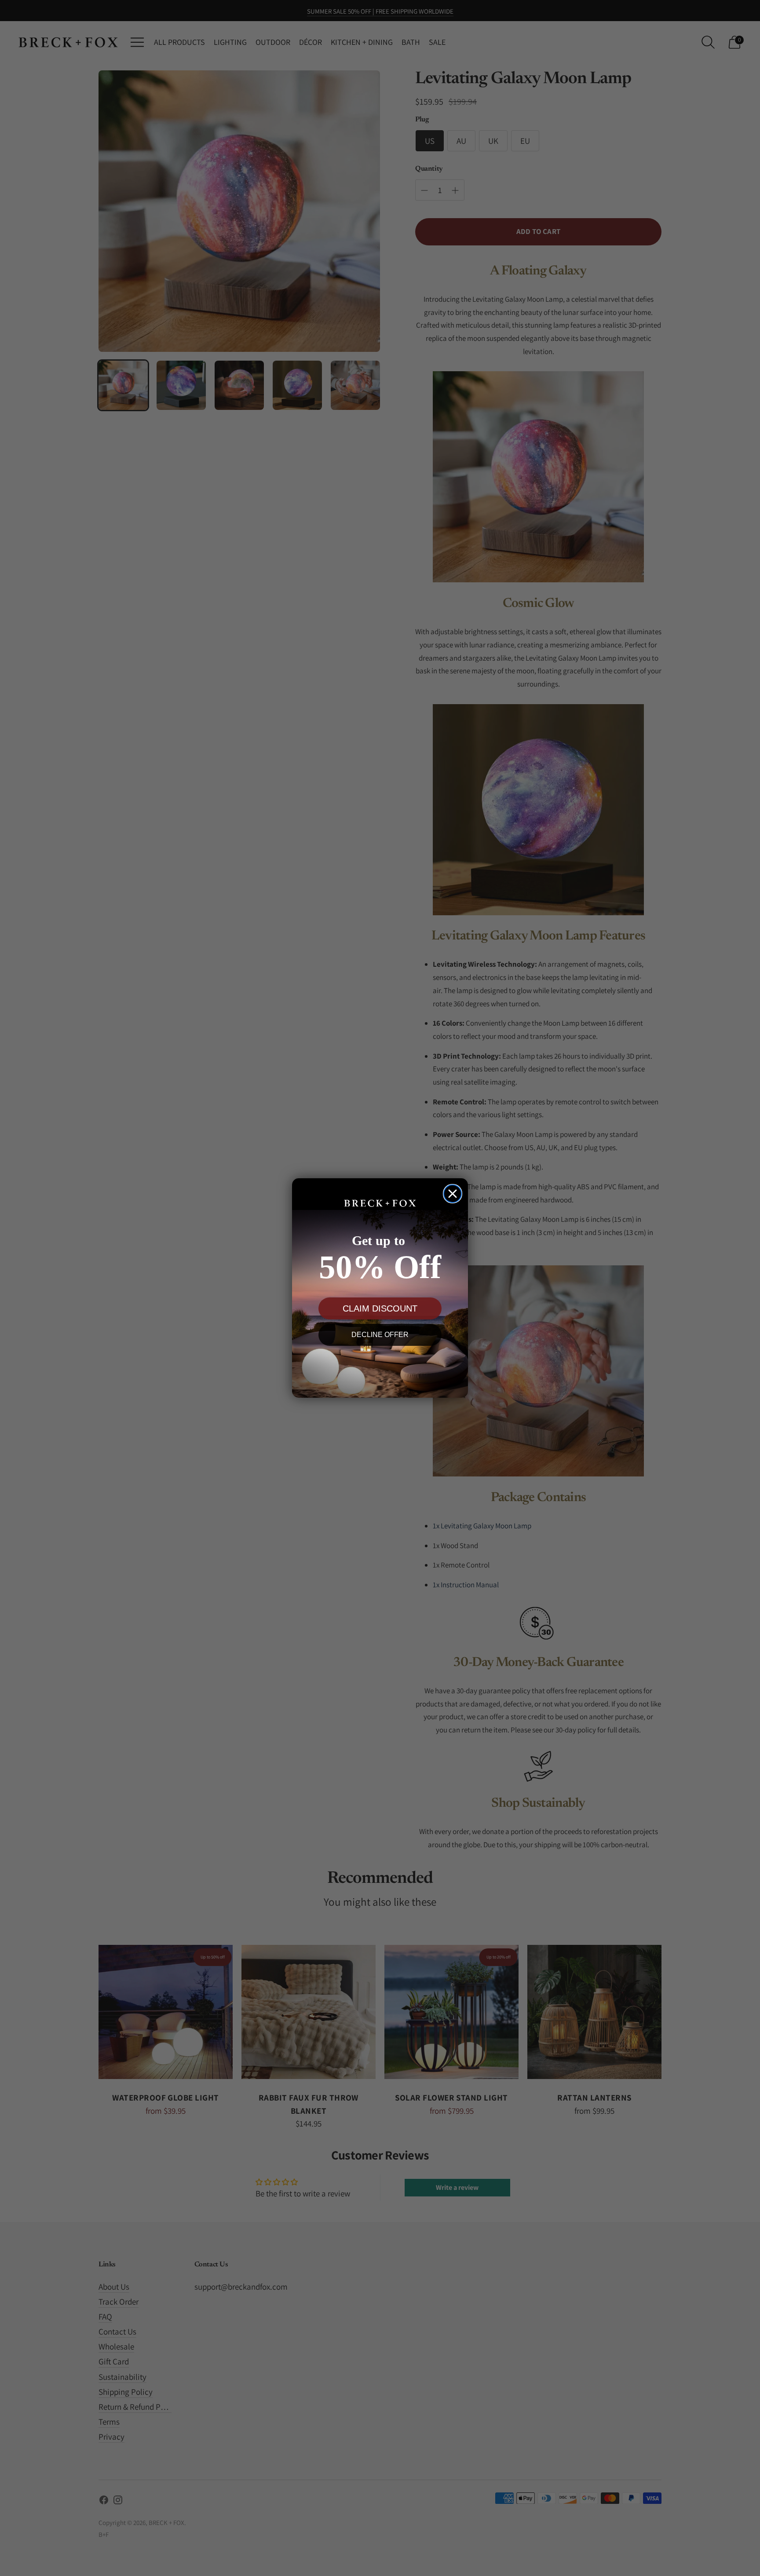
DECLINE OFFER (380, 1335)
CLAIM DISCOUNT (380, 1308)
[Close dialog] (453, 1194)
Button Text (380, 1367)
